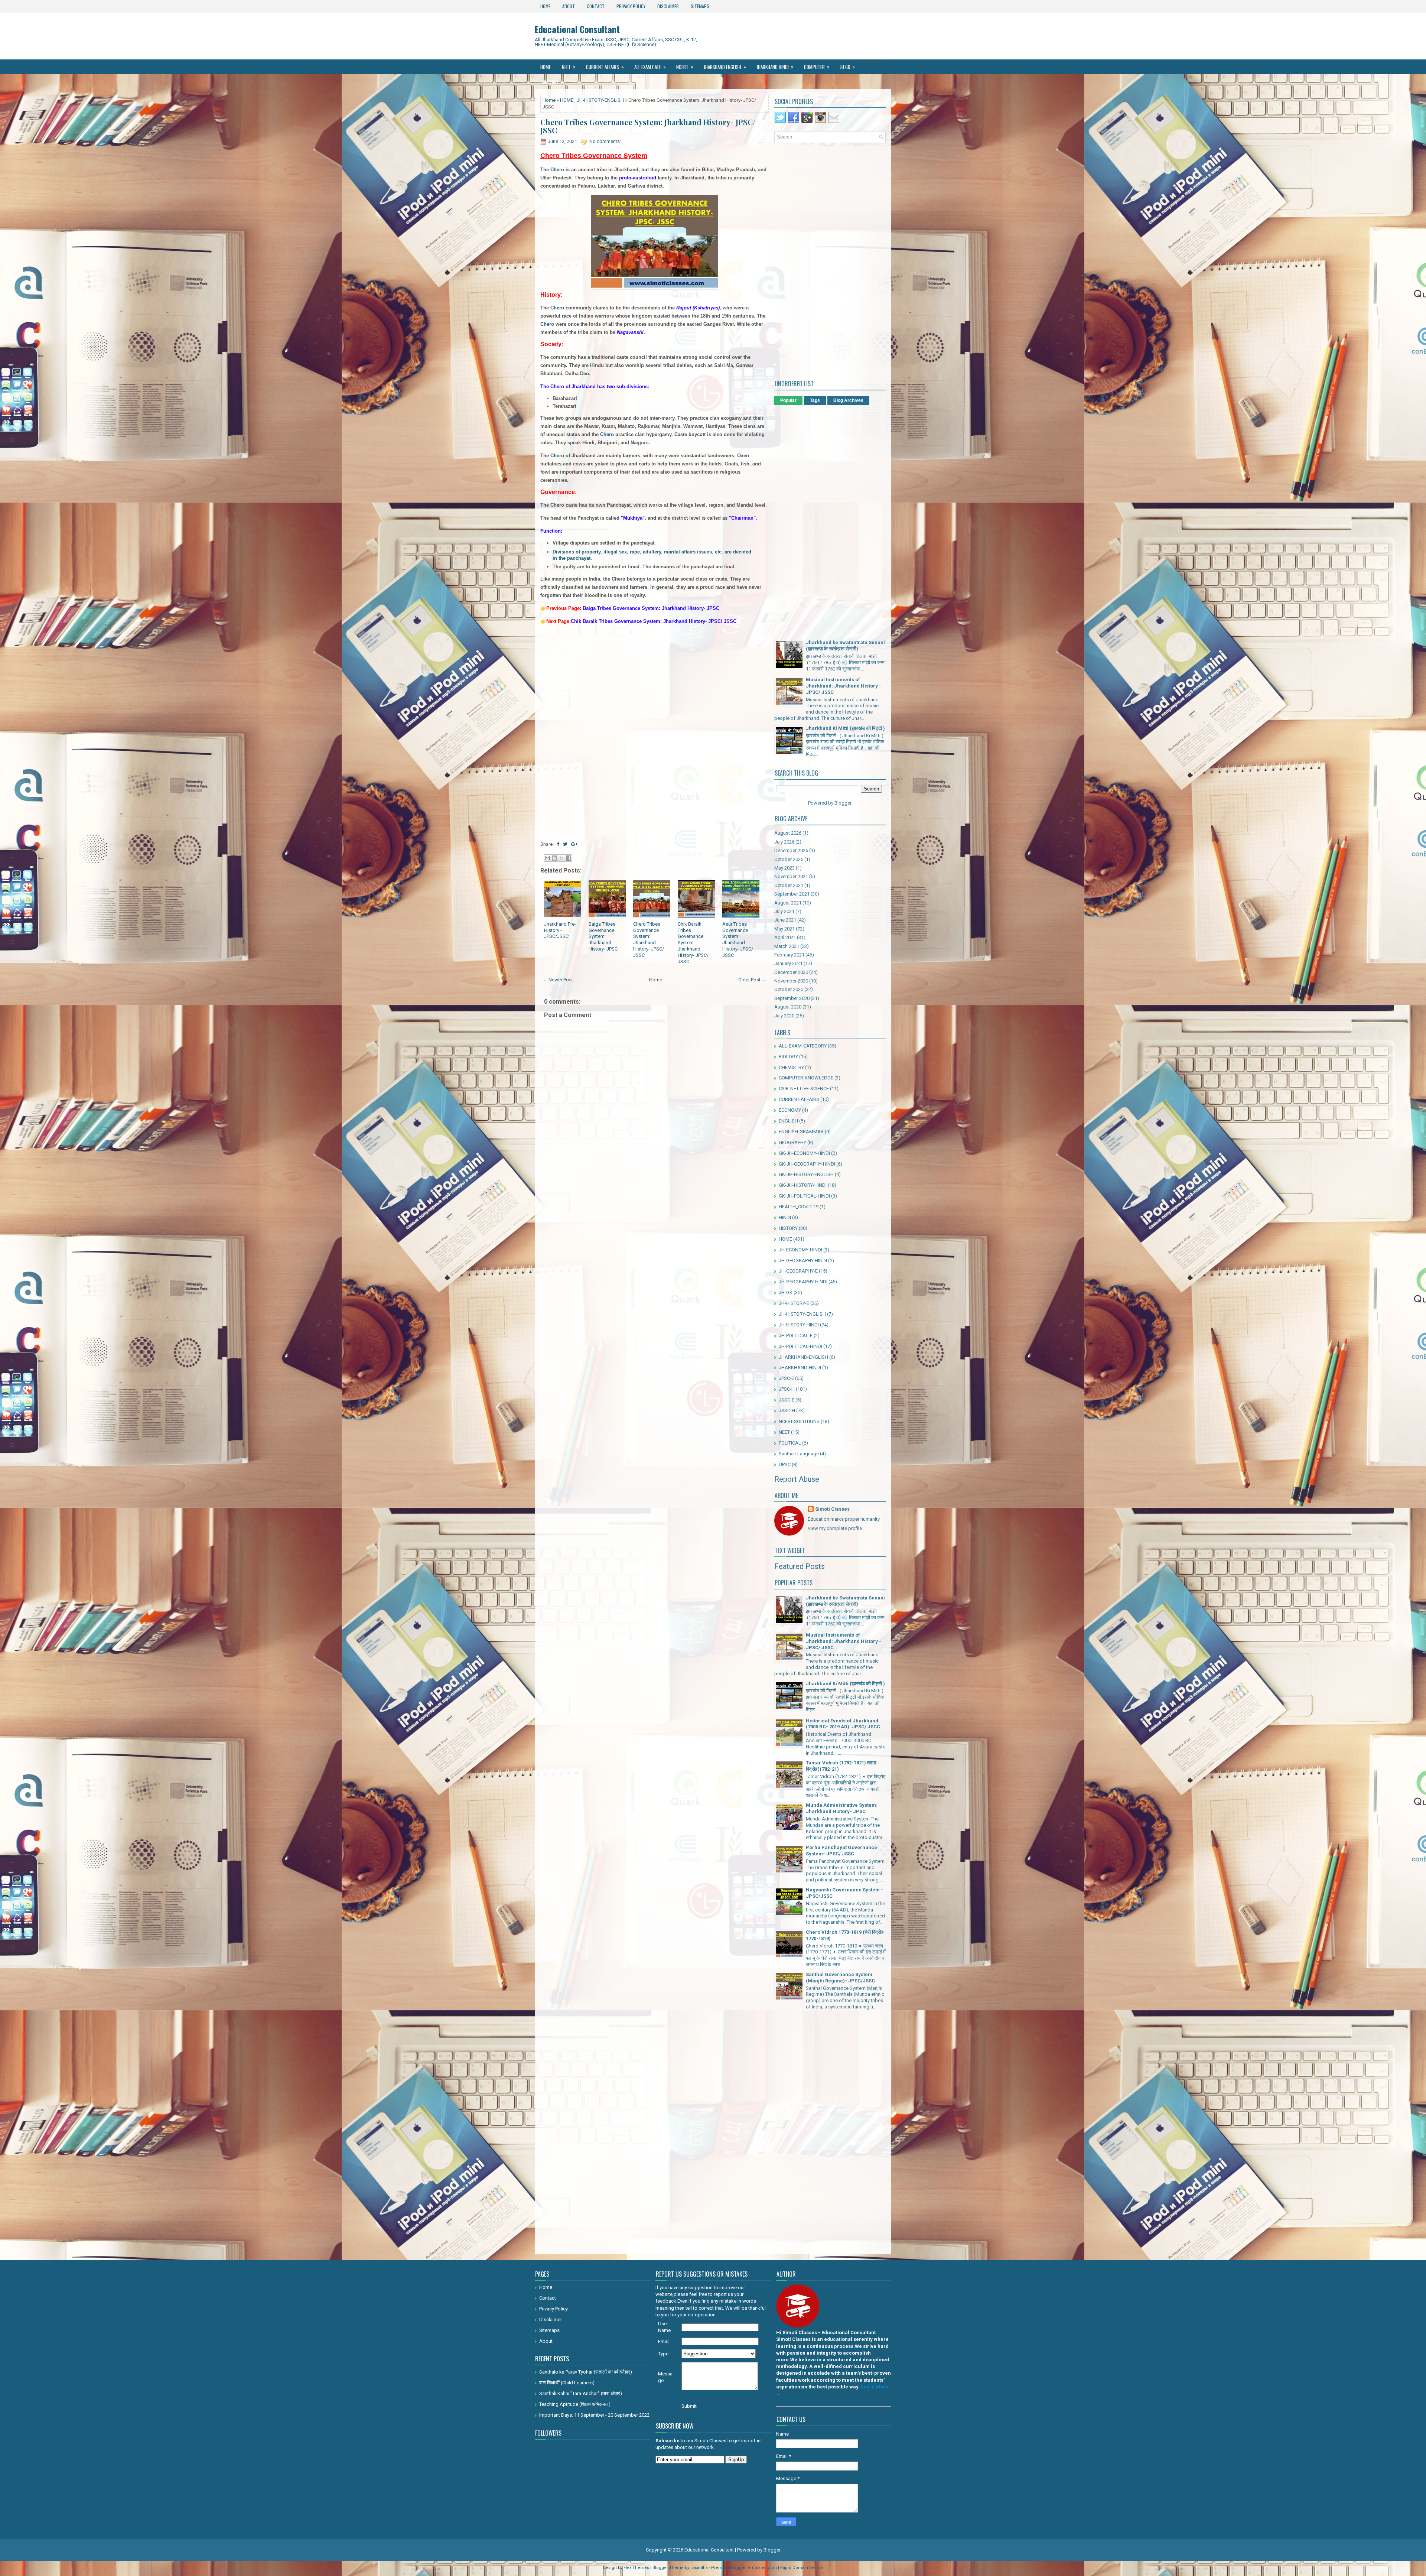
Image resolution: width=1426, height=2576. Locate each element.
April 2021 (785, 937)
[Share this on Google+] (574, 844)
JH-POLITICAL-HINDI (800, 1346)
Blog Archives (848, 400)
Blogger (843, 803)
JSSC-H (787, 1411)
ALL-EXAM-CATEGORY (803, 1046)
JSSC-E (787, 1400)
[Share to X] (561, 858)
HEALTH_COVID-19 (799, 1207)
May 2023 (784, 868)
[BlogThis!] (554, 858)
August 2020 (788, 1007)
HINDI (785, 1217)
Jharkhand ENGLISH (725, 67)
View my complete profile (835, 1528)
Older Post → (752, 980)
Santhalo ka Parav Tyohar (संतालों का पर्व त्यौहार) (586, 2372)
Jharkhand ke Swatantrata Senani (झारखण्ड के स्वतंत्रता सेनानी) (845, 646)
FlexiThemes (636, 2568)
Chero (556, 170)
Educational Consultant (577, 29)
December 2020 (791, 972)
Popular (788, 400)
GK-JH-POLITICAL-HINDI (804, 1196)
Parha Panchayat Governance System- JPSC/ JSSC (841, 1851)
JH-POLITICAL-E (796, 1336)
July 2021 (784, 911)
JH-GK (786, 1292)
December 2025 (791, 850)
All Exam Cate (650, 67)
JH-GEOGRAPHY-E (798, 1271)
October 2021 (789, 885)
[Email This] (547, 858)
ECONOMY (790, 1110)
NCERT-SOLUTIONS (799, 1421)
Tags (815, 400)
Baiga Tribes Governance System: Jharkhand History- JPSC (603, 937)
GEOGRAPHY (792, 1142)
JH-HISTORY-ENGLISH (600, 100)
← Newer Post (558, 980)
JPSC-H (787, 1389)
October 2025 (789, 859)
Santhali (552, 82)
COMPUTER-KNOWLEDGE (806, 1078)
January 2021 (788, 963)
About (569, 6)
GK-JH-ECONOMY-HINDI (804, 1153)
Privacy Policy (631, 6)
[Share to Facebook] (569, 858)
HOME (567, 100)
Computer (817, 67)
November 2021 (791, 876)
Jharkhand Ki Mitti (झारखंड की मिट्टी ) (845, 728)
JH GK (847, 67)
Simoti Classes (832, 1509)
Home (545, 6)
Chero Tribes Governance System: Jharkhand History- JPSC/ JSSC (648, 126)
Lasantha (699, 2568)
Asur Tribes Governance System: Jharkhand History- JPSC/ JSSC (738, 940)
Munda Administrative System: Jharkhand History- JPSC (842, 1808)
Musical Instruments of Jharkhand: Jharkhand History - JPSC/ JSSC (844, 686)
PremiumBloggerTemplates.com (744, 2568)
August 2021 (788, 903)
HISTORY (788, 1228)
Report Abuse (797, 1479)
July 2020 (784, 1016)
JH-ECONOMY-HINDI (800, 1250)
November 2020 (791, 981)
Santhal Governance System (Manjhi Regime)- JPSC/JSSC (840, 1978)
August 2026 (788, 833)
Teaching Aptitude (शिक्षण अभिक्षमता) (575, 2404)
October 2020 (789, 989)
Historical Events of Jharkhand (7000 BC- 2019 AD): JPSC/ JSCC (843, 1724)
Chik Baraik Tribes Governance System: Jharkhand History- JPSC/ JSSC (693, 943)
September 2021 (792, 894)
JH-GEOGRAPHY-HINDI (803, 1282)
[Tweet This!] (565, 844)
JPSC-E (786, 1378)
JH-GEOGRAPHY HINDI (803, 1261)
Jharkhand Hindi (775, 67)
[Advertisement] (655, 682)
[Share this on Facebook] (558, 844)
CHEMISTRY (791, 1067)
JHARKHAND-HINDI (800, 1367)
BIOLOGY (788, 1057)
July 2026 (784, 842)
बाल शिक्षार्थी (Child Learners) (567, 2383)
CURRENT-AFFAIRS (799, 1099)
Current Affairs (605, 67)
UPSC (785, 1464)
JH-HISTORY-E (794, 1303)
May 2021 (784, 929)
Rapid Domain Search (802, 2568)
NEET (569, 67)
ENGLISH (788, 1121)
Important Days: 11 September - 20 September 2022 (594, 2415)
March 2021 (787, 946)
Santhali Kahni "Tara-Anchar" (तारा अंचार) (581, 2393)
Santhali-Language (799, 1454)
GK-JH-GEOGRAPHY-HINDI (807, 1164)
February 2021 (789, 955)
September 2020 (792, 998)
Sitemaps (700, 6)
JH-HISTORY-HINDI (799, 1325)
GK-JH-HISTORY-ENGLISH (806, 1174)
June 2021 (785, 920)
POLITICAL (790, 1443)
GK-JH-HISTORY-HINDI (803, 1185)
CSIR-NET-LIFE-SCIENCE (804, 1089)
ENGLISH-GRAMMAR (801, 1132)
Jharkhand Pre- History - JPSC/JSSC (560, 930)
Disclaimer (668, 6)
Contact (596, 6)
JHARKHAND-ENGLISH (803, 1357)
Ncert (685, 67)
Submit (689, 2406)
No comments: (605, 141)
